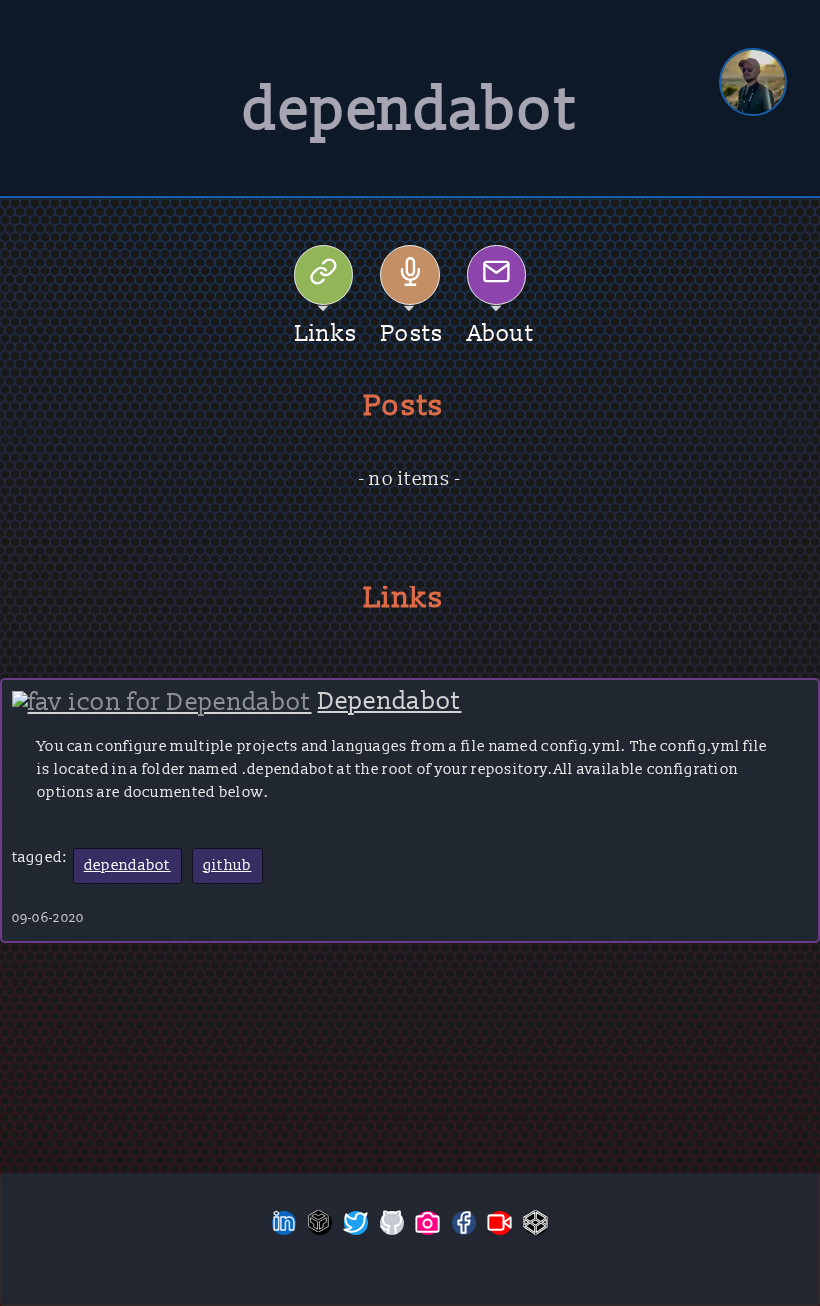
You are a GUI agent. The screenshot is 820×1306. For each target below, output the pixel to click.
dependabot (127, 865)
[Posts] (410, 275)
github (227, 865)
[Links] (324, 275)
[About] (497, 275)
